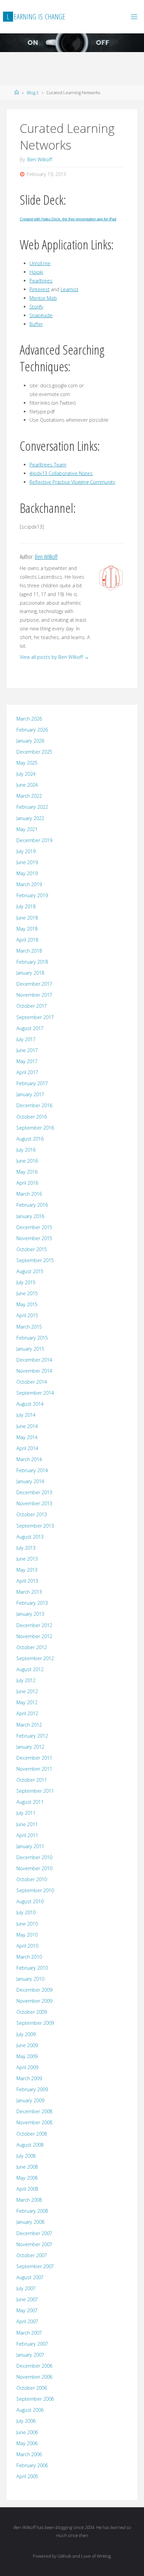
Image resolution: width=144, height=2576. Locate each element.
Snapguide (41, 315)
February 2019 (32, 895)
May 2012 (27, 1702)
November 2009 (34, 2001)
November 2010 (34, 1868)
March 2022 (29, 796)
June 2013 (27, 1559)
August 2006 (30, 2410)
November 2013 (34, 1503)
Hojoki (36, 272)
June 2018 (27, 918)
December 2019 (34, 840)
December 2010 (34, 1857)
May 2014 (27, 1437)
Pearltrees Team (48, 465)
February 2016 (32, 1205)
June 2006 (27, 2432)
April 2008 (27, 2189)
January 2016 (30, 1216)
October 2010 (32, 1879)
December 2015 (34, 1227)
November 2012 (34, 1636)
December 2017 (34, 984)
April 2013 (27, 1581)
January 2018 (30, 973)
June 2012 (27, 1691)
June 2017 (27, 1050)
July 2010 (26, 1912)
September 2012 (35, 1658)
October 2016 (32, 1117)
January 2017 (30, 1094)
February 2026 (32, 730)
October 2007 (32, 2255)
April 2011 (27, 1835)
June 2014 (27, 1426)
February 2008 (32, 2211)
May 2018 (27, 929)
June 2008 (27, 2167)
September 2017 (35, 1017)
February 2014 (32, 1470)
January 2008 (30, 2222)
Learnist (69, 289)
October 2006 (32, 2388)
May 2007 (27, 2310)
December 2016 (34, 1105)
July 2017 (26, 1039)
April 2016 (27, 1183)
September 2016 (35, 1128)
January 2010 (30, 1979)
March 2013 (29, 1592)
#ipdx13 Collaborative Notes (61, 473)
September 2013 (35, 1526)
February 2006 (32, 2465)
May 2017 (27, 1061)
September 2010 (35, 1890)
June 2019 (27, 862)
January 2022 (30, 818)
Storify (36, 307)
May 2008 (27, 2178)
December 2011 (34, 1758)
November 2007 (34, 2244)
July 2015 (26, 1282)
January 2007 (30, 2355)
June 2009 (27, 2045)
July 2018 (26, 906)
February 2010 (32, 1968)
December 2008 (34, 2111)
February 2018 (32, 962)
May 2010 (27, 1935)
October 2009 (32, 2012)
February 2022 (32, 807)
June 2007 (27, 2299)
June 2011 (27, 1824)
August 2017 (30, 1028)
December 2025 (34, 752)
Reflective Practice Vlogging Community (72, 482)
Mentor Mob (43, 298)
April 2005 (27, 2476)
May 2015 (27, 1304)
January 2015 (30, 1349)
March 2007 (29, 2333)
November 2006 (34, 2377)
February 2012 (32, 1736)
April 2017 (27, 1072)
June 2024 (27, 785)
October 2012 (32, 1647)
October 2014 (32, 1382)
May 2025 (27, 763)
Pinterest (40, 289)
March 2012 (29, 1725)
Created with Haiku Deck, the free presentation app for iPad (68, 219)
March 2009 (29, 2078)
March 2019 (29, 884)
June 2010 (27, 1924)
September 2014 (35, 1393)
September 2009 (35, 2023)
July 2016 (26, 1150)
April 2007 (27, 2321)
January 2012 (30, 1747)
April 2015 (27, 1315)
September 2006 (35, 2399)
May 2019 (27, 873)
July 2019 (26, 851)
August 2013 (30, 1537)
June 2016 (27, 1161)
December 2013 (34, 1492)
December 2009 (34, 1990)
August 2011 (30, 1802)
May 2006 (27, 2443)
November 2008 (34, 2122)
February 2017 (32, 1083)
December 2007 (34, 2233)
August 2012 (30, 1669)
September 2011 (35, 1791)
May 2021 (27, 829)
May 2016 (27, 1172)
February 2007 (32, 2344)
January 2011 (30, 1846)
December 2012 (34, 1625)
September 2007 (35, 2266)
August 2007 (30, 2277)
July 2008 (26, 2156)
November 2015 (34, 1238)
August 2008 (30, 2145)
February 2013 (32, 1603)
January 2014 (30, 1481)
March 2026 (29, 719)
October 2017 (32, 1006)
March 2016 (29, 1194)
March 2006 (29, 2454)
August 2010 (30, 1901)
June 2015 (27, 1293)
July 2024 (26, 774)
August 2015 (30, 1271)
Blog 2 (33, 92)
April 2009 (27, 2067)
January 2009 (30, 2100)
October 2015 (32, 1249)
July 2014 (26, 1415)
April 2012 (27, 1713)
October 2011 (32, 1780)
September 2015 (35, 1260)
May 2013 (27, 1570)
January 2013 (30, 1614)
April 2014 (27, 1448)
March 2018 (29, 951)
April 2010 (27, 1946)
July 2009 (26, 2034)
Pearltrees (41, 281)
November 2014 (34, 1371)
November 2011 (34, 1769)
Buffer (36, 324)
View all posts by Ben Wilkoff (54, 657)
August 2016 (30, 1139)
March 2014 (29, 1459)
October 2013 (32, 1514)
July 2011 (26, 1813)
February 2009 (32, 2089)
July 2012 (26, 1680)
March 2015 (29, 1327)
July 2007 (26, 2288)
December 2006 (34, 2366)
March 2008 (29, 2200)
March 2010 (29, 1957)
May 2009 (27, 2056)
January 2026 (30, 741)
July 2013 (26, 1548)
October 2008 (32, 2134)
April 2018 (27, 940)
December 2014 (34, 1360)
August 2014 (30, 1404)
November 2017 (34, 995)
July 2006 (26, 2421)
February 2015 (32, 1338)
